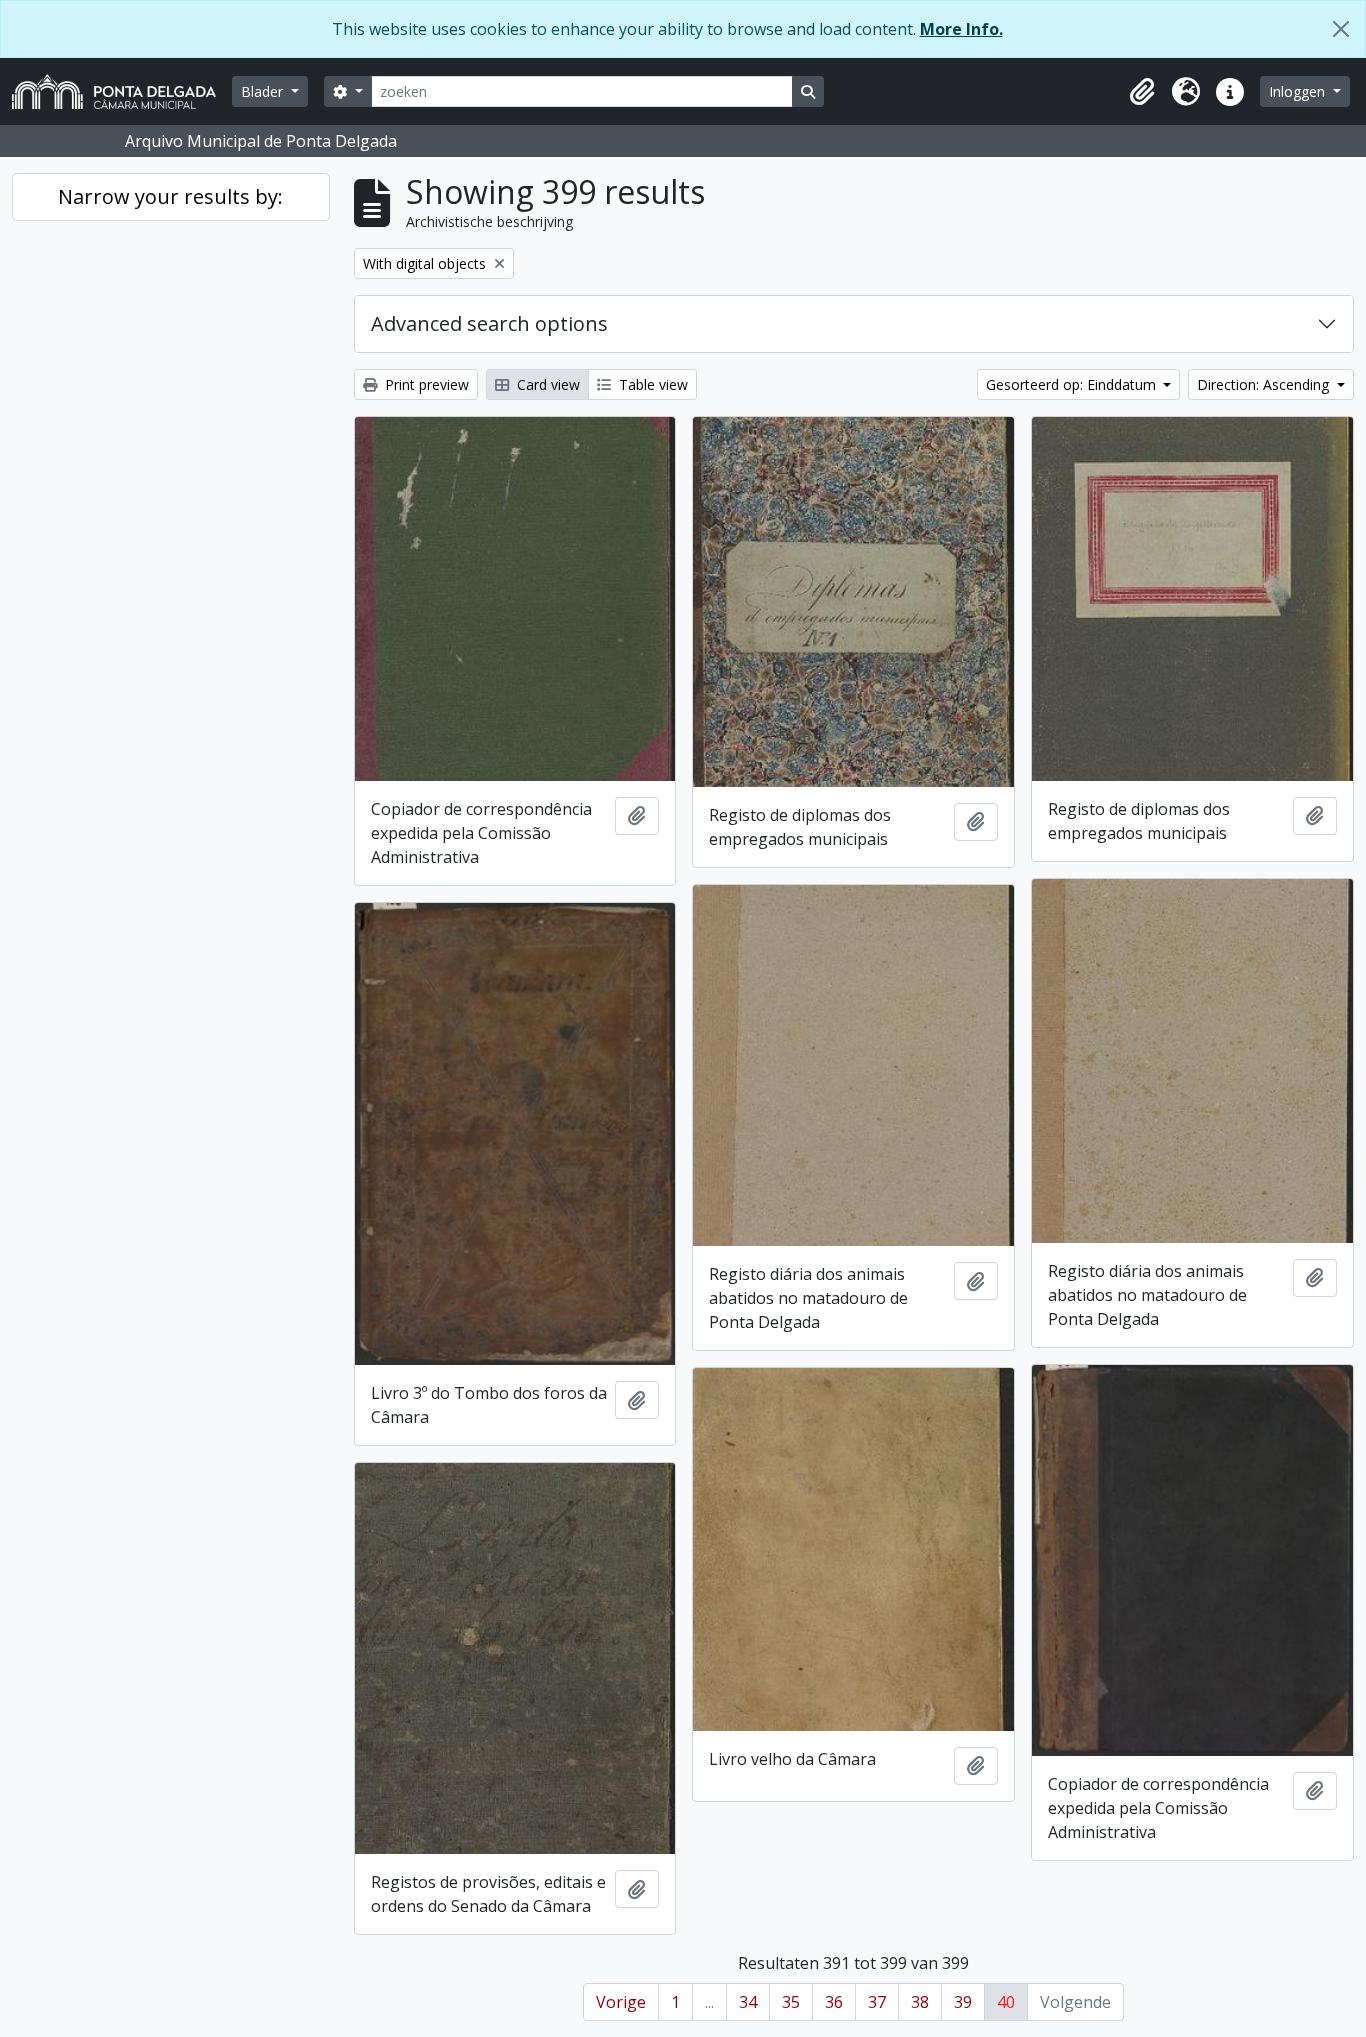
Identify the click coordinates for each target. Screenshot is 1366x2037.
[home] (122, 91)
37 (877, 2002)
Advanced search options (489, 323)
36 (834, 2002)
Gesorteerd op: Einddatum (1073, 384)
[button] (1142, 92)
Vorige (621, 2002)
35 (791, 2002)
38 (920, 2002)
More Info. (961, 29)
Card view (546, 384)
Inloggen (1299, 91)
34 (748, 2002)
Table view (651, 384)
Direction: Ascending (1265, 384)
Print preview (425, 384)
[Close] (1341, 29)
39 (963, 2002)
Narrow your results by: (170, 196)
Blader (264, 91)
